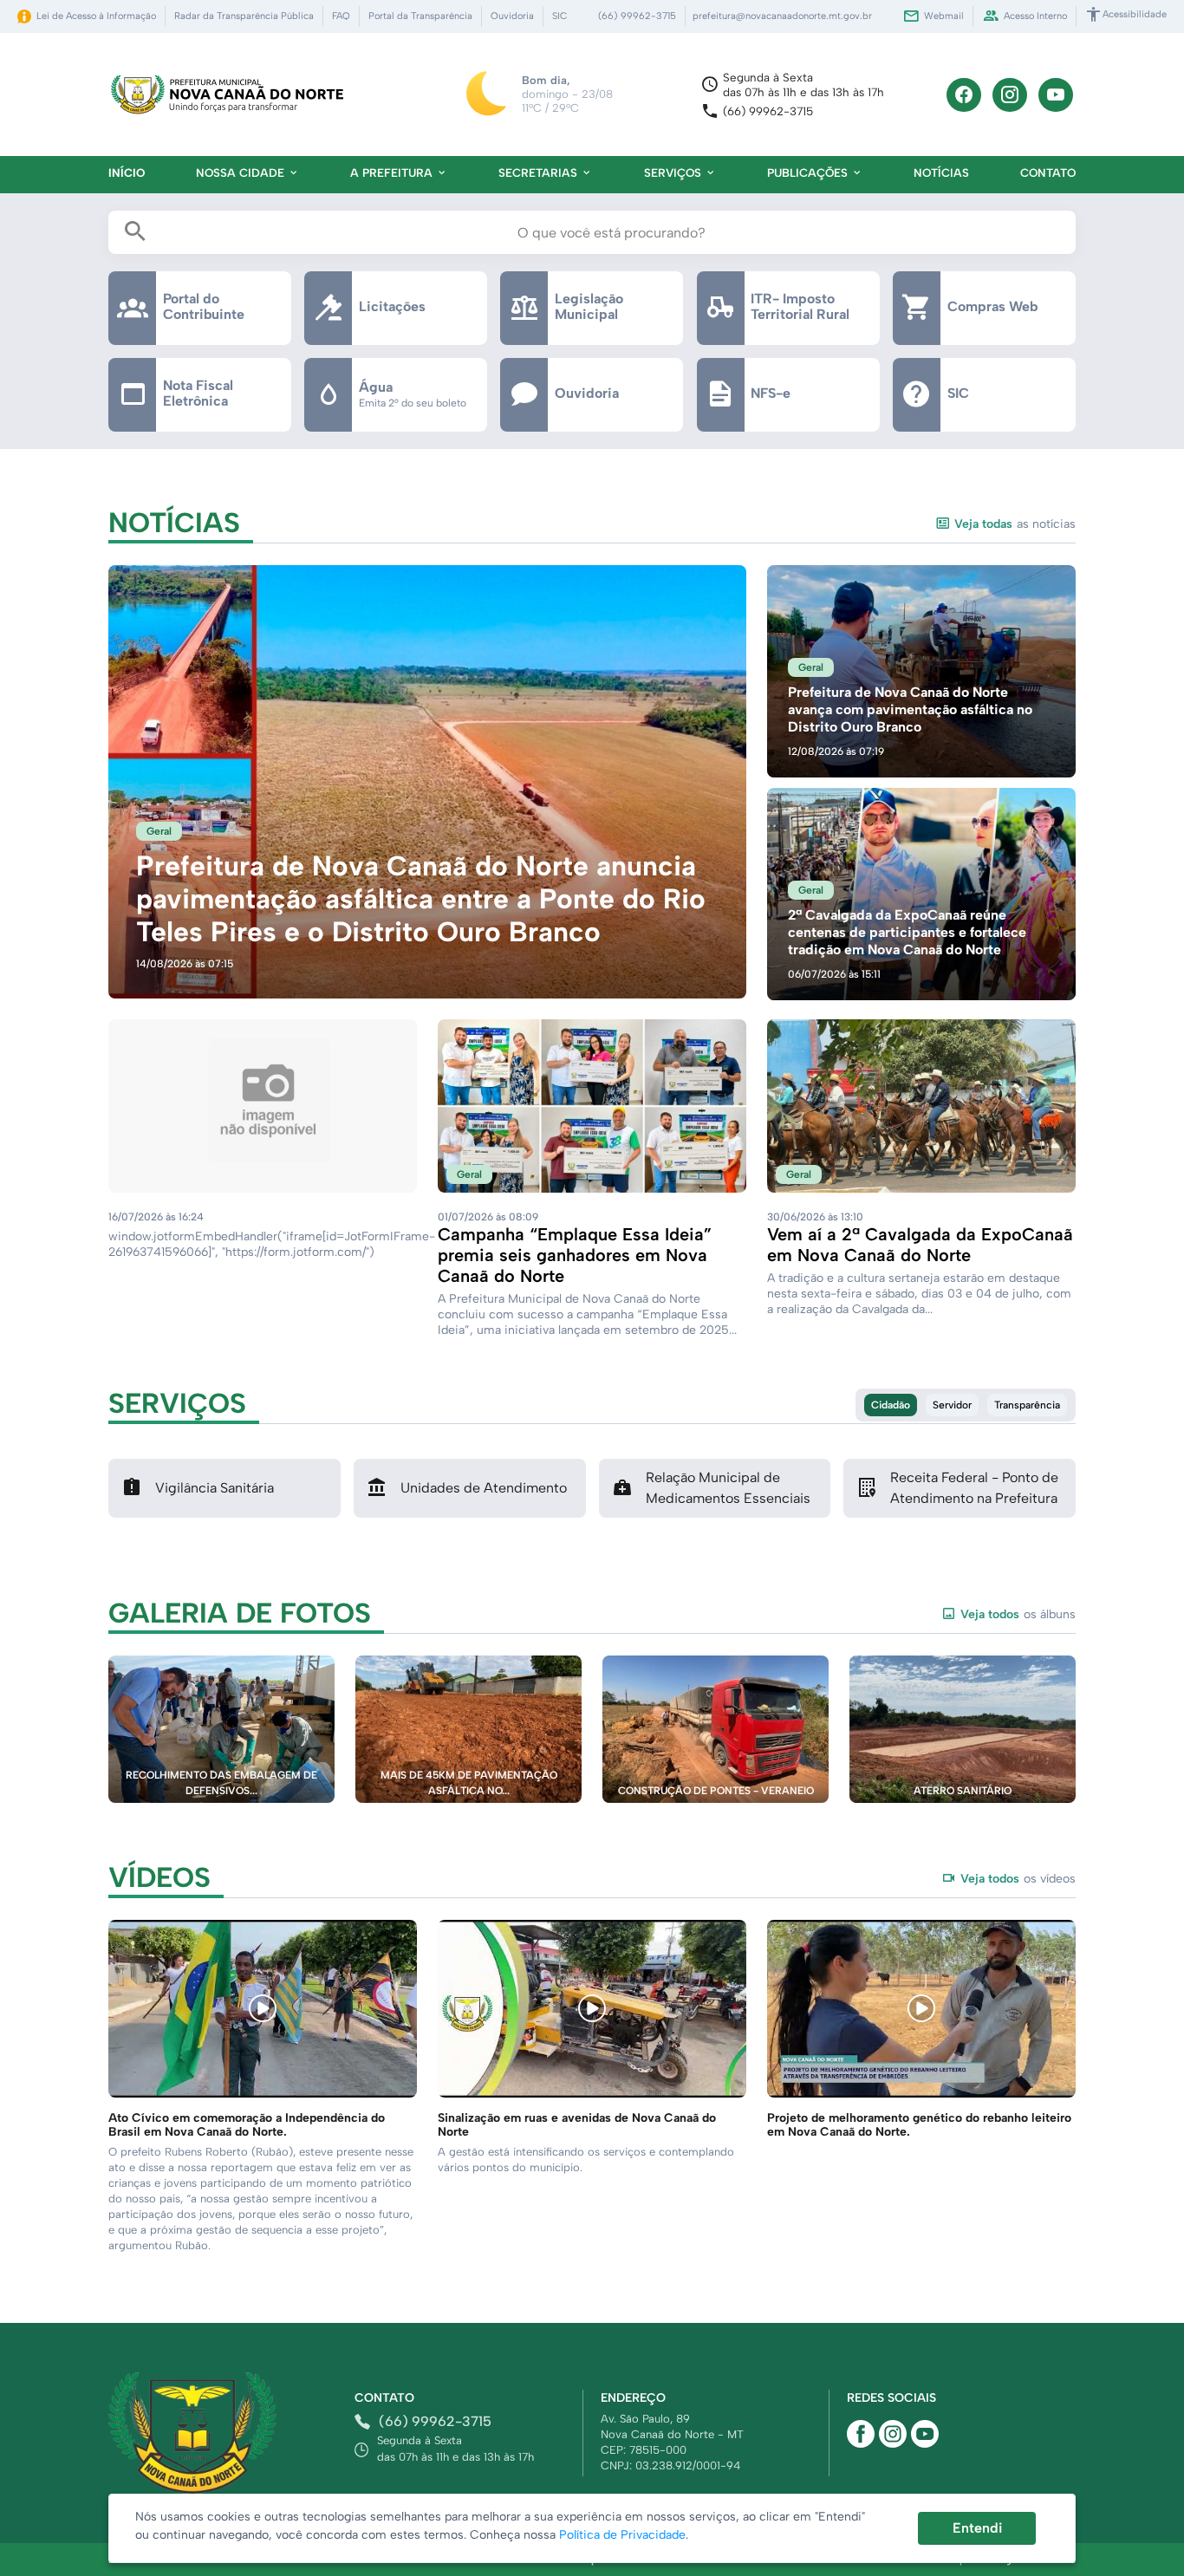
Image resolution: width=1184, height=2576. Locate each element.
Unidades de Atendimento (484, 1488)
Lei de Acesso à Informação (96, 16)
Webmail (944, 16)
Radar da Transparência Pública (244, 16)
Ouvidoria (512, 16)
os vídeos (1018, 1879)
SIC (559, 16)
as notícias (1015, 524)
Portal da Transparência (420, 16)
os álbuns (1018, 1614)
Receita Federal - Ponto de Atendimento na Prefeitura (974, 1488)
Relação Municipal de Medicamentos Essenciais (728, 1488)
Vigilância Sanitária (215, 1488)
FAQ (341, 16)
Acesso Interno (1035, 16)
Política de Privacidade (622, 2535)
